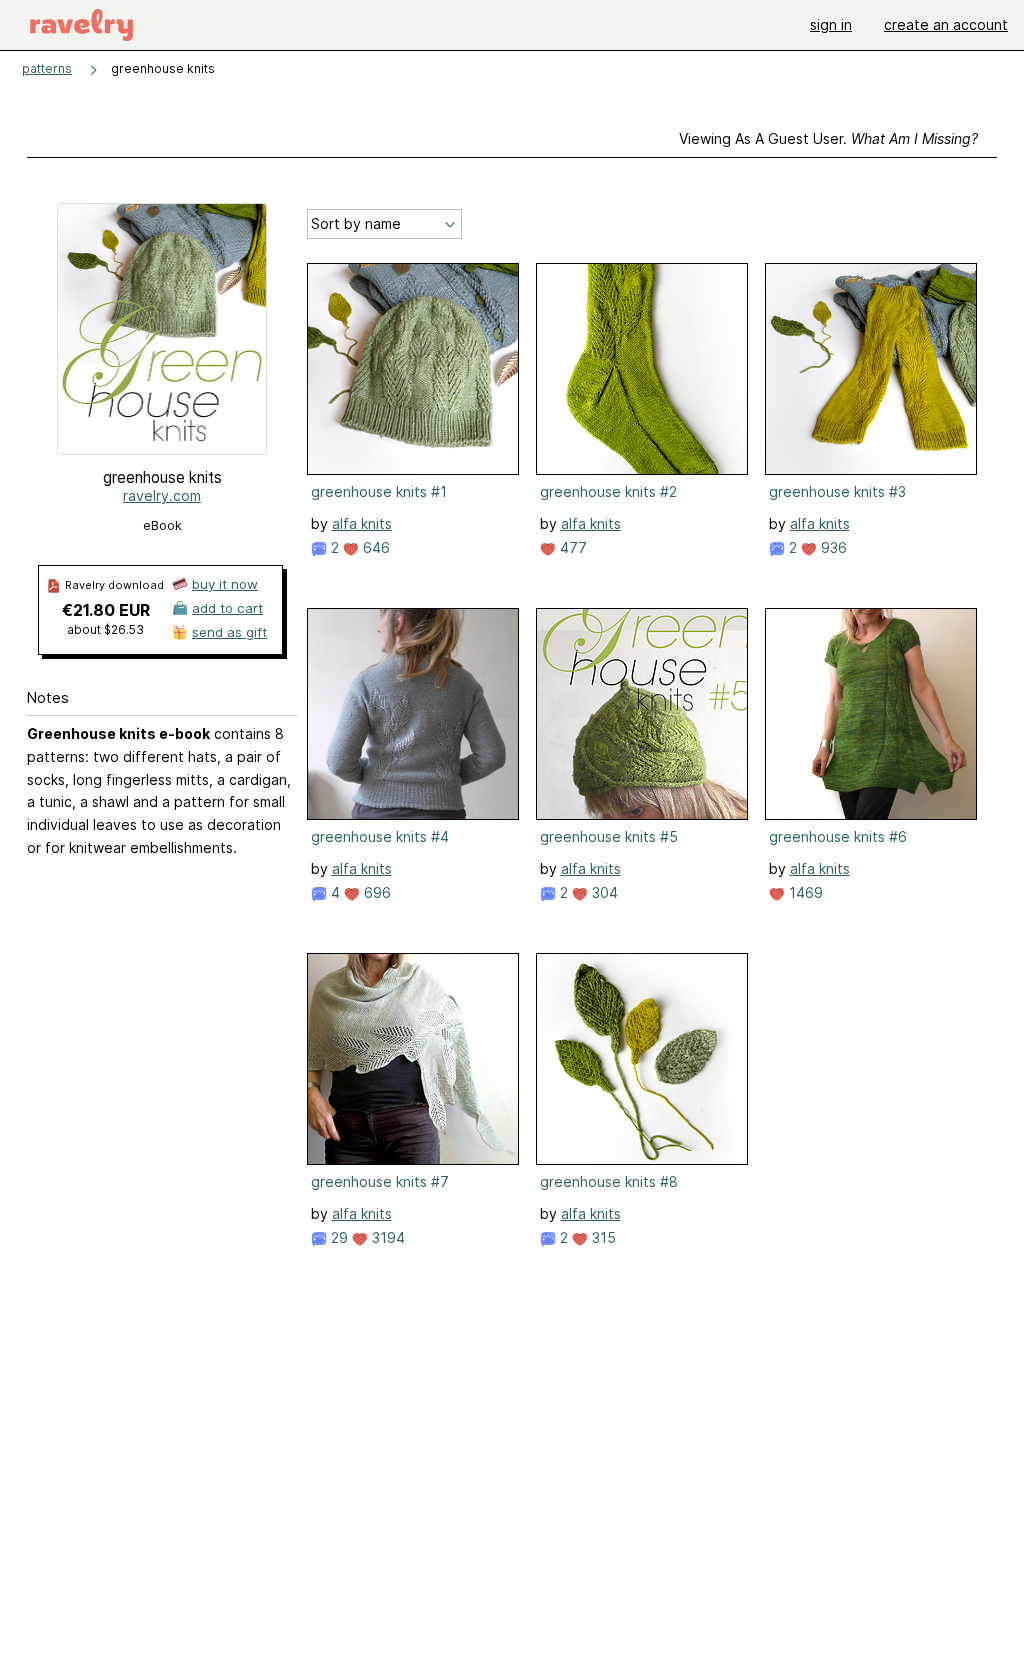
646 (374, 547)
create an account (946, 24)
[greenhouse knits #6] (871, 714)
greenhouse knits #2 (608, 491)
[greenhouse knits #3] (871, 369)
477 (571, 547)
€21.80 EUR (106, 610)
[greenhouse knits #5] (642, 714)
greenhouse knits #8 (609, 1181)
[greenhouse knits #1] (413, 369)
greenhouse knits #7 (380, 1181)
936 (832, 547)
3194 (386, 1237)
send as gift (229, 632)
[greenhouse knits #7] (413, 1059)
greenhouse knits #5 (609, 836)
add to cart (227, 608)
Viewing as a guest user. (828, 138)
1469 (804, 892)
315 (602, 1237)
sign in (831, 24)
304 (603, 892)
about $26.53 (105, 629)
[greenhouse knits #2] (642, 369)
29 (337, 1237)
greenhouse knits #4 (380, 836)
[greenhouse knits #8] (642, 1059)
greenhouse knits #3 (837, 491)
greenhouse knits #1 (379, 491)
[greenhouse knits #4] (413, 714)
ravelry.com (162, 495)
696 (375, 892)
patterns (47, 68)
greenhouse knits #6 (838, 836)
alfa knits (362, 523)
